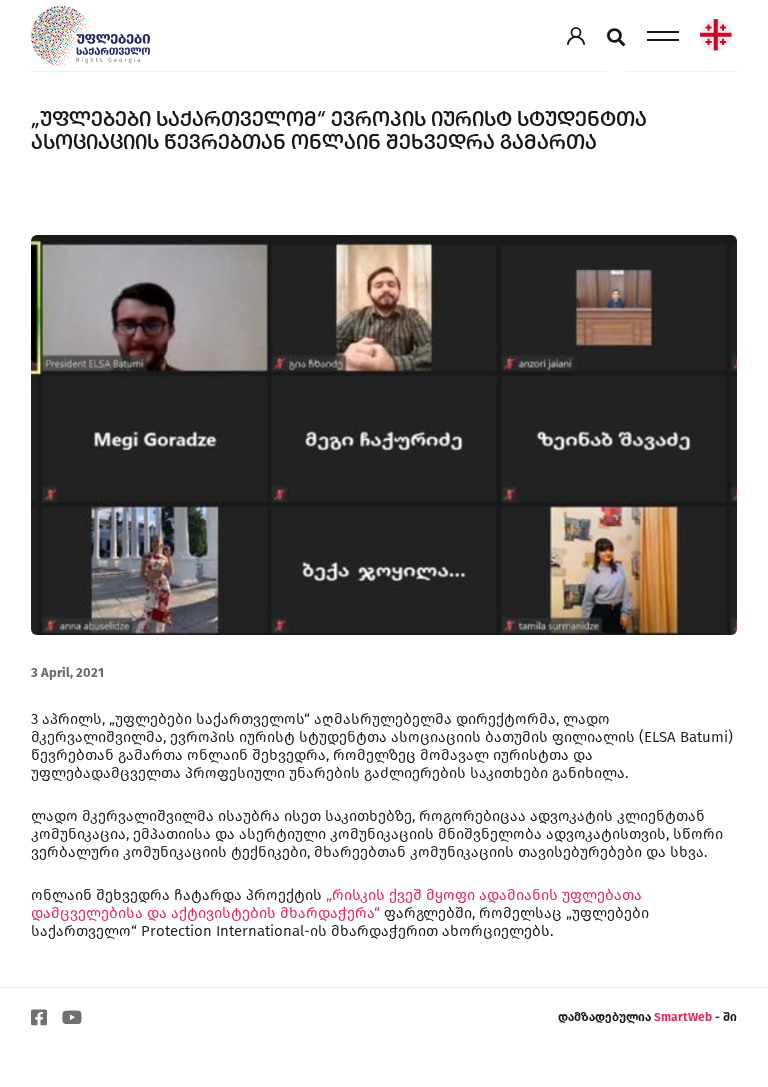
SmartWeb (684, 1017)
